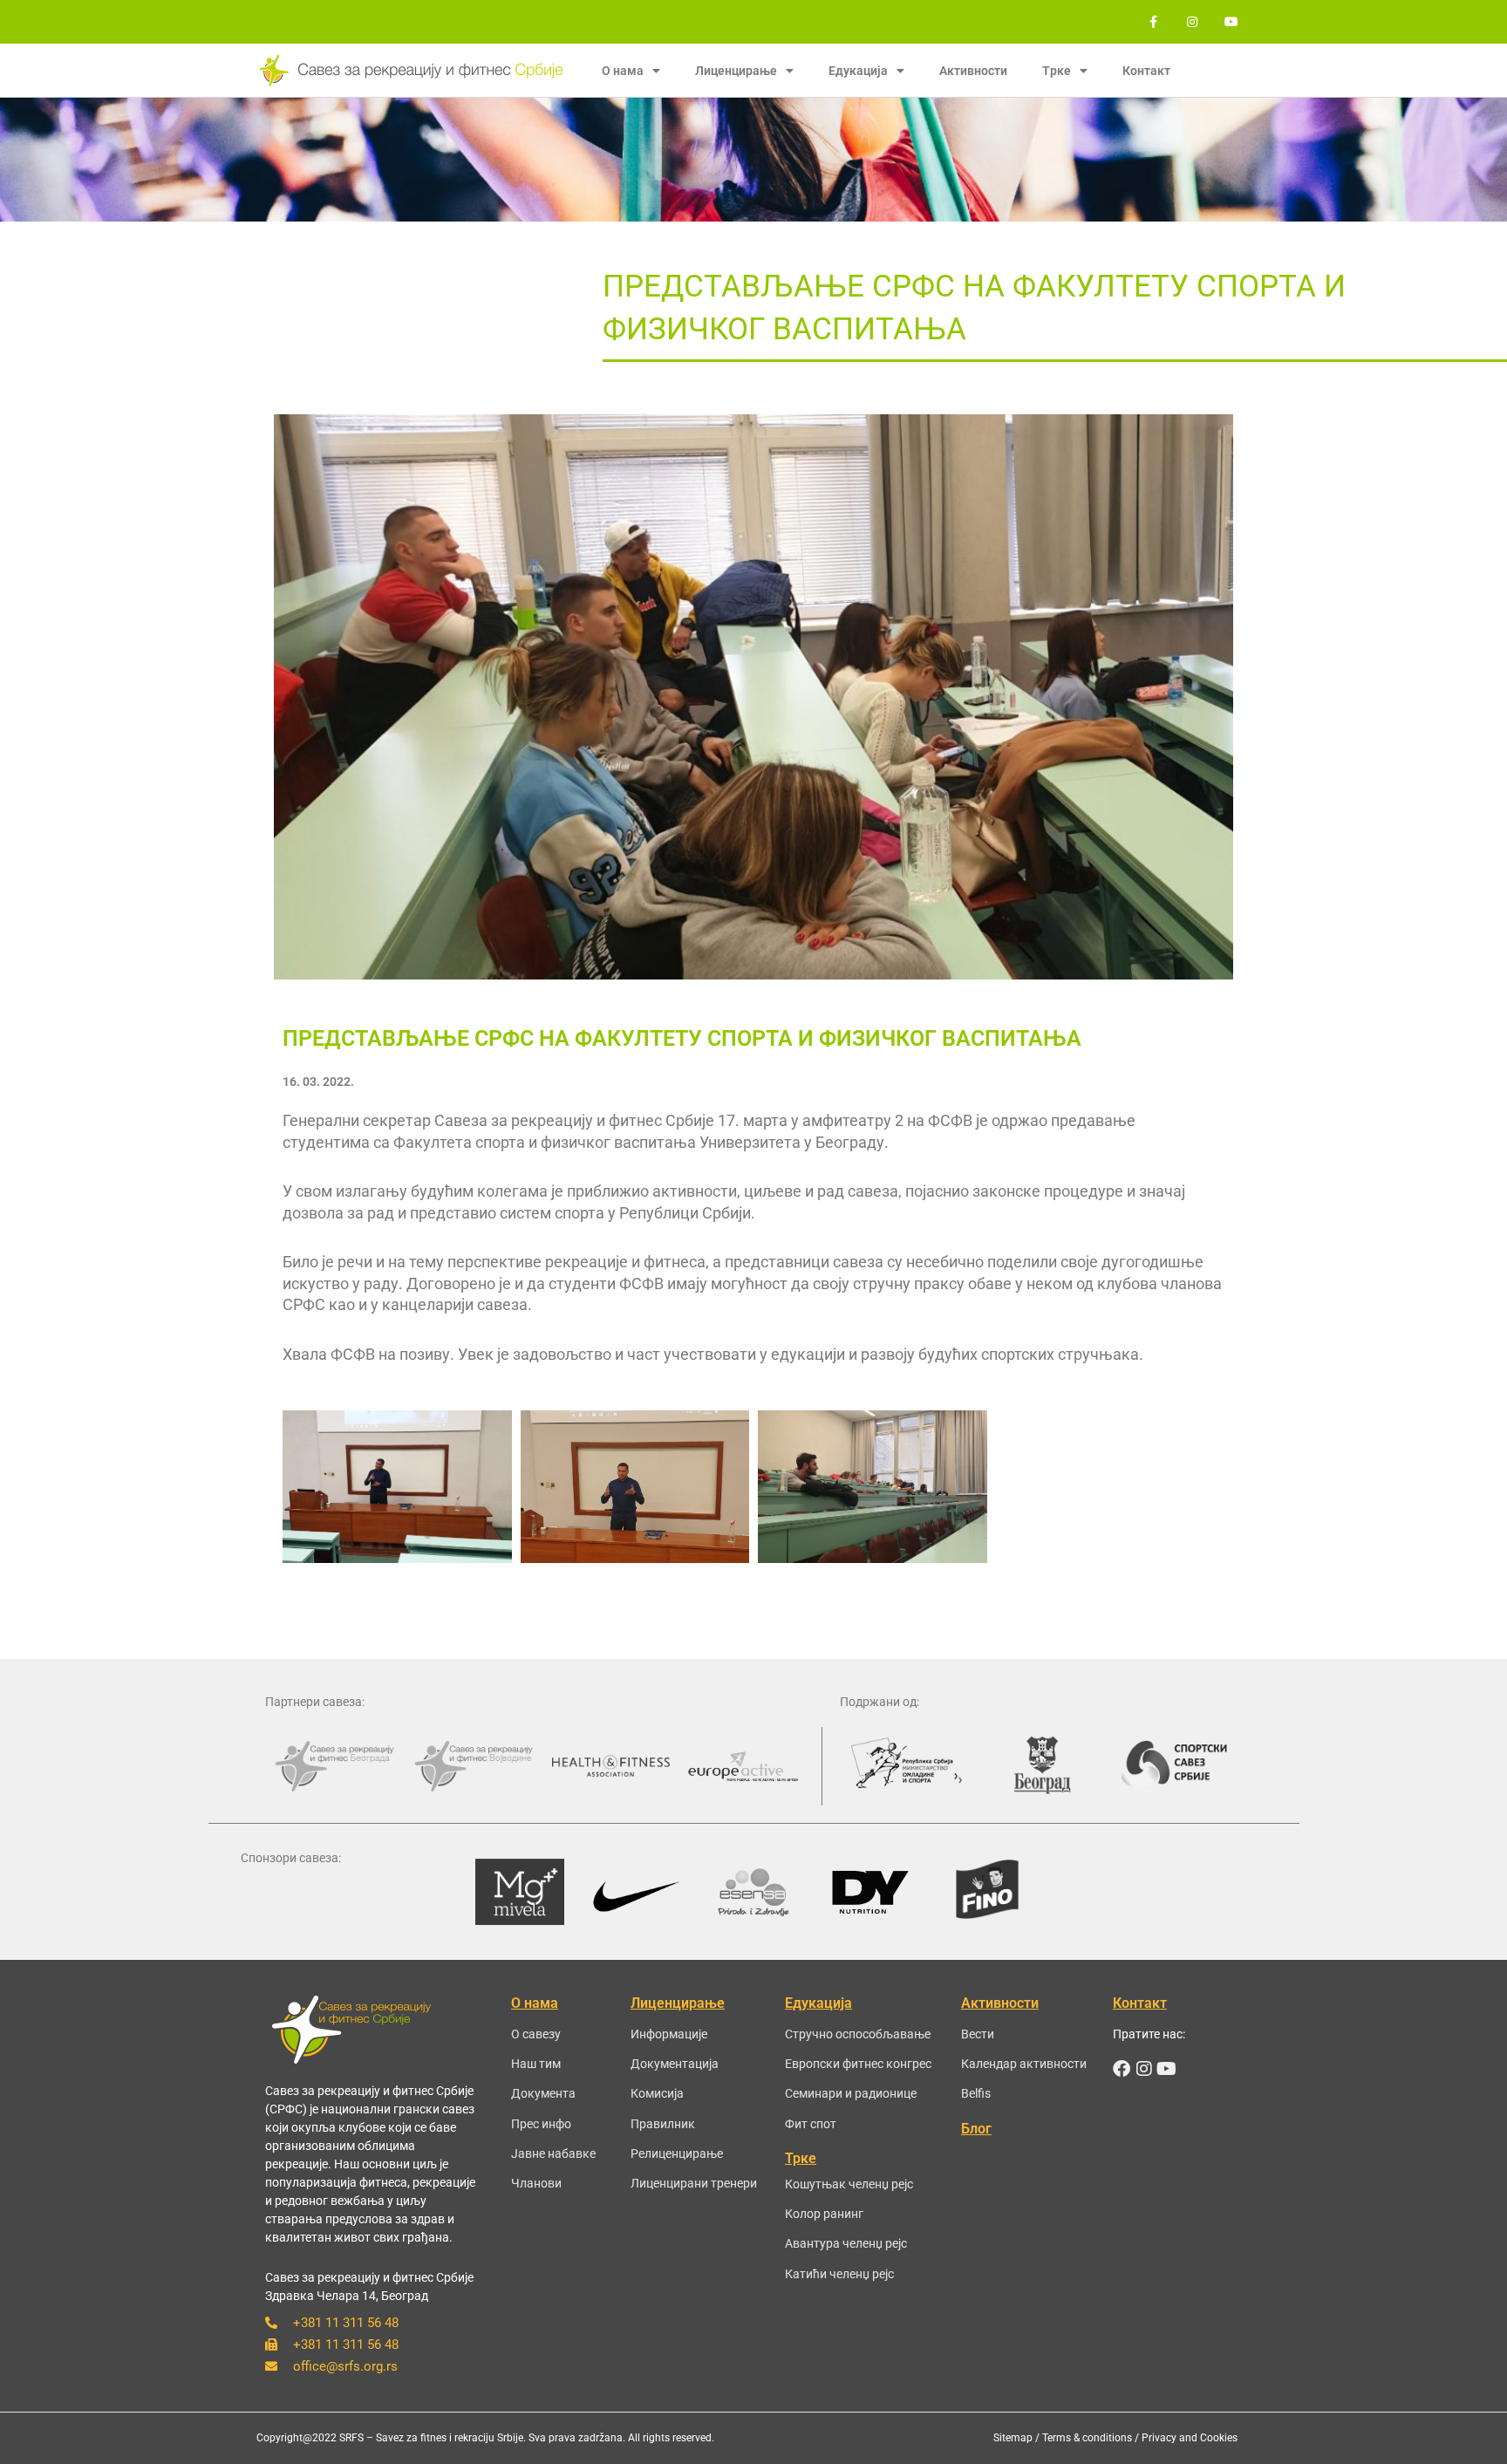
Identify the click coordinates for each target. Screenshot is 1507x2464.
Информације (669, 2034)
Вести (978, 2034)
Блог (976, 2129)
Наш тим (536, 2064)
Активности (973, 71)
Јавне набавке (553, 2153)
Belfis (976, 2093)
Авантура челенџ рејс (846, 2243)
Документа (543, 2093)
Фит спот (811, 2124)
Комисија (657, 2093)
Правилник (663, 2124)
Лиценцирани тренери (694, 2183)
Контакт (1146, 71)
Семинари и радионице (851, 2093)
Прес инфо (541, 2124)
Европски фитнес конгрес (858, 2064)
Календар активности (1024, 2064)
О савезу (536, 2034)
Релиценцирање (677, 2153)
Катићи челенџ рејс (839, 2274)
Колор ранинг (824, 2214)
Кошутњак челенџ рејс (849, 2184)
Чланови (536, 2183)
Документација (675, 2064)
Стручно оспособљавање (858, 2034)
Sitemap (1013, 2438)
